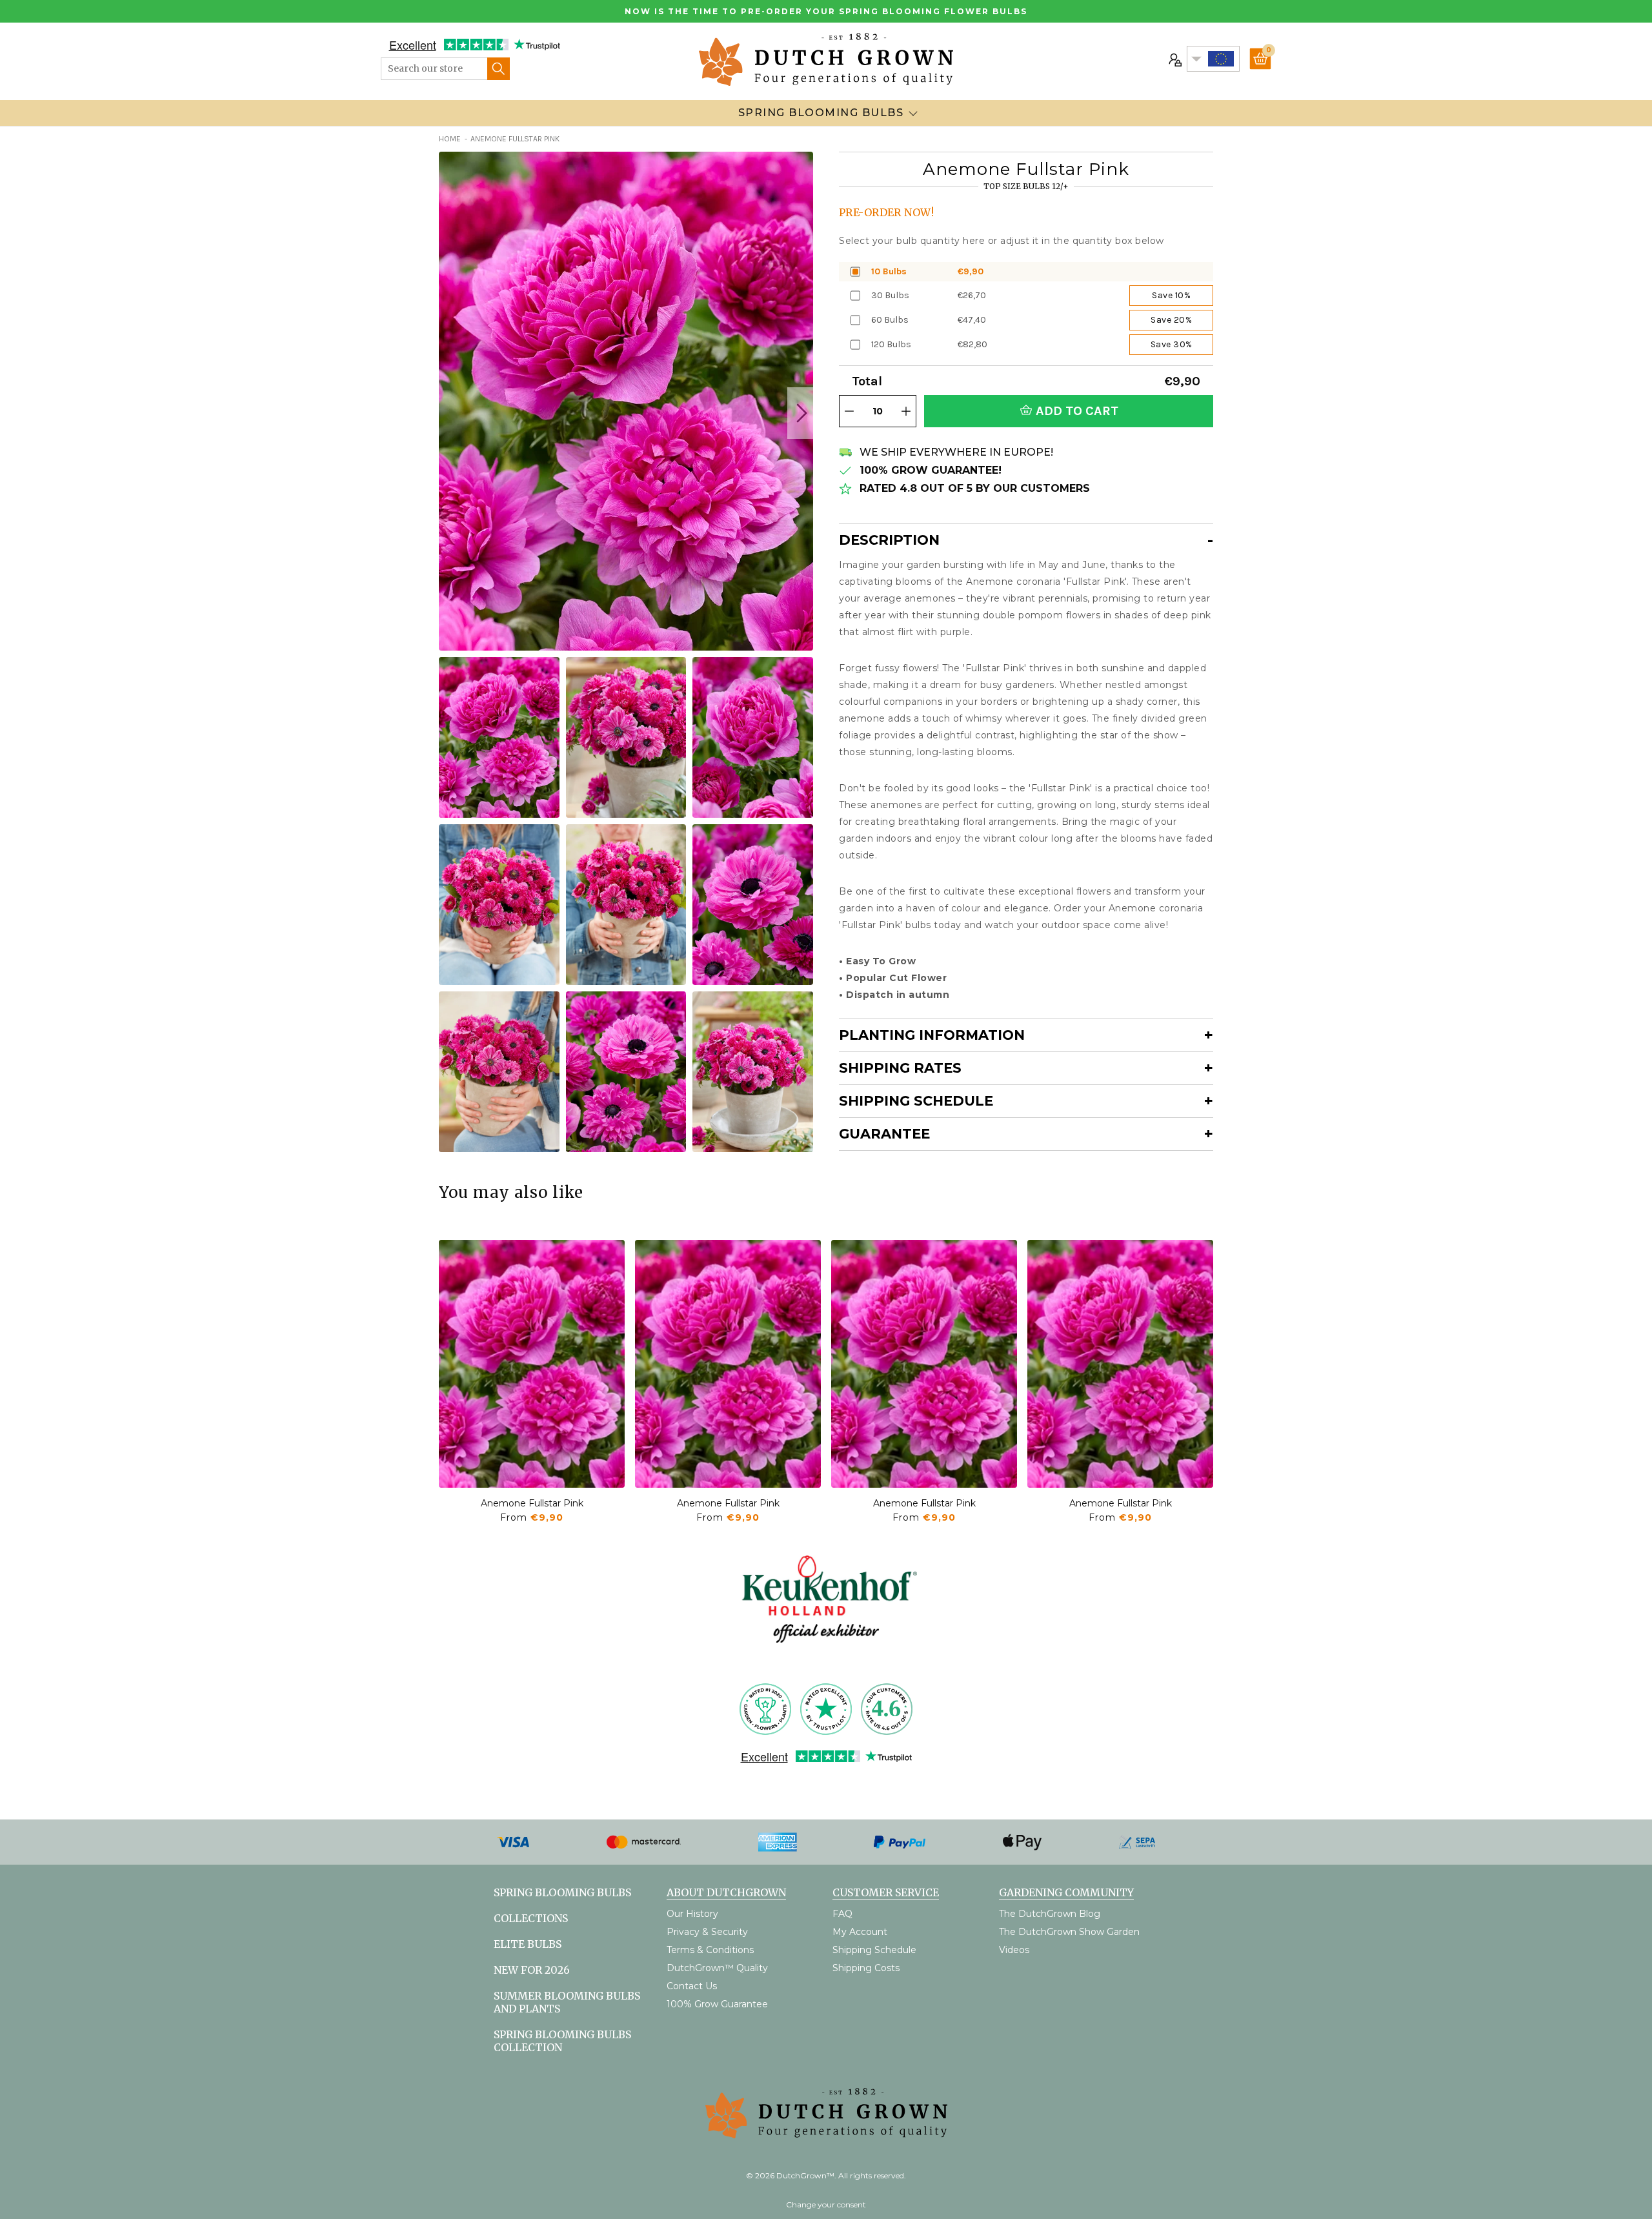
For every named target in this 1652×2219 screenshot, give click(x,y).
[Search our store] (499, 69)
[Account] (1174, 59)
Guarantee (884, 1134)
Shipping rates (900, 1068)
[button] (800, 413)
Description (889, 540)
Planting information (932, 1035)
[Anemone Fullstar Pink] (532, 1364)
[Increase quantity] (906, 411)
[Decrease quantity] (849, 411)
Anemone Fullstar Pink (532, 1503)
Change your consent (826, 2204)
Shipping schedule (916, 1101)
